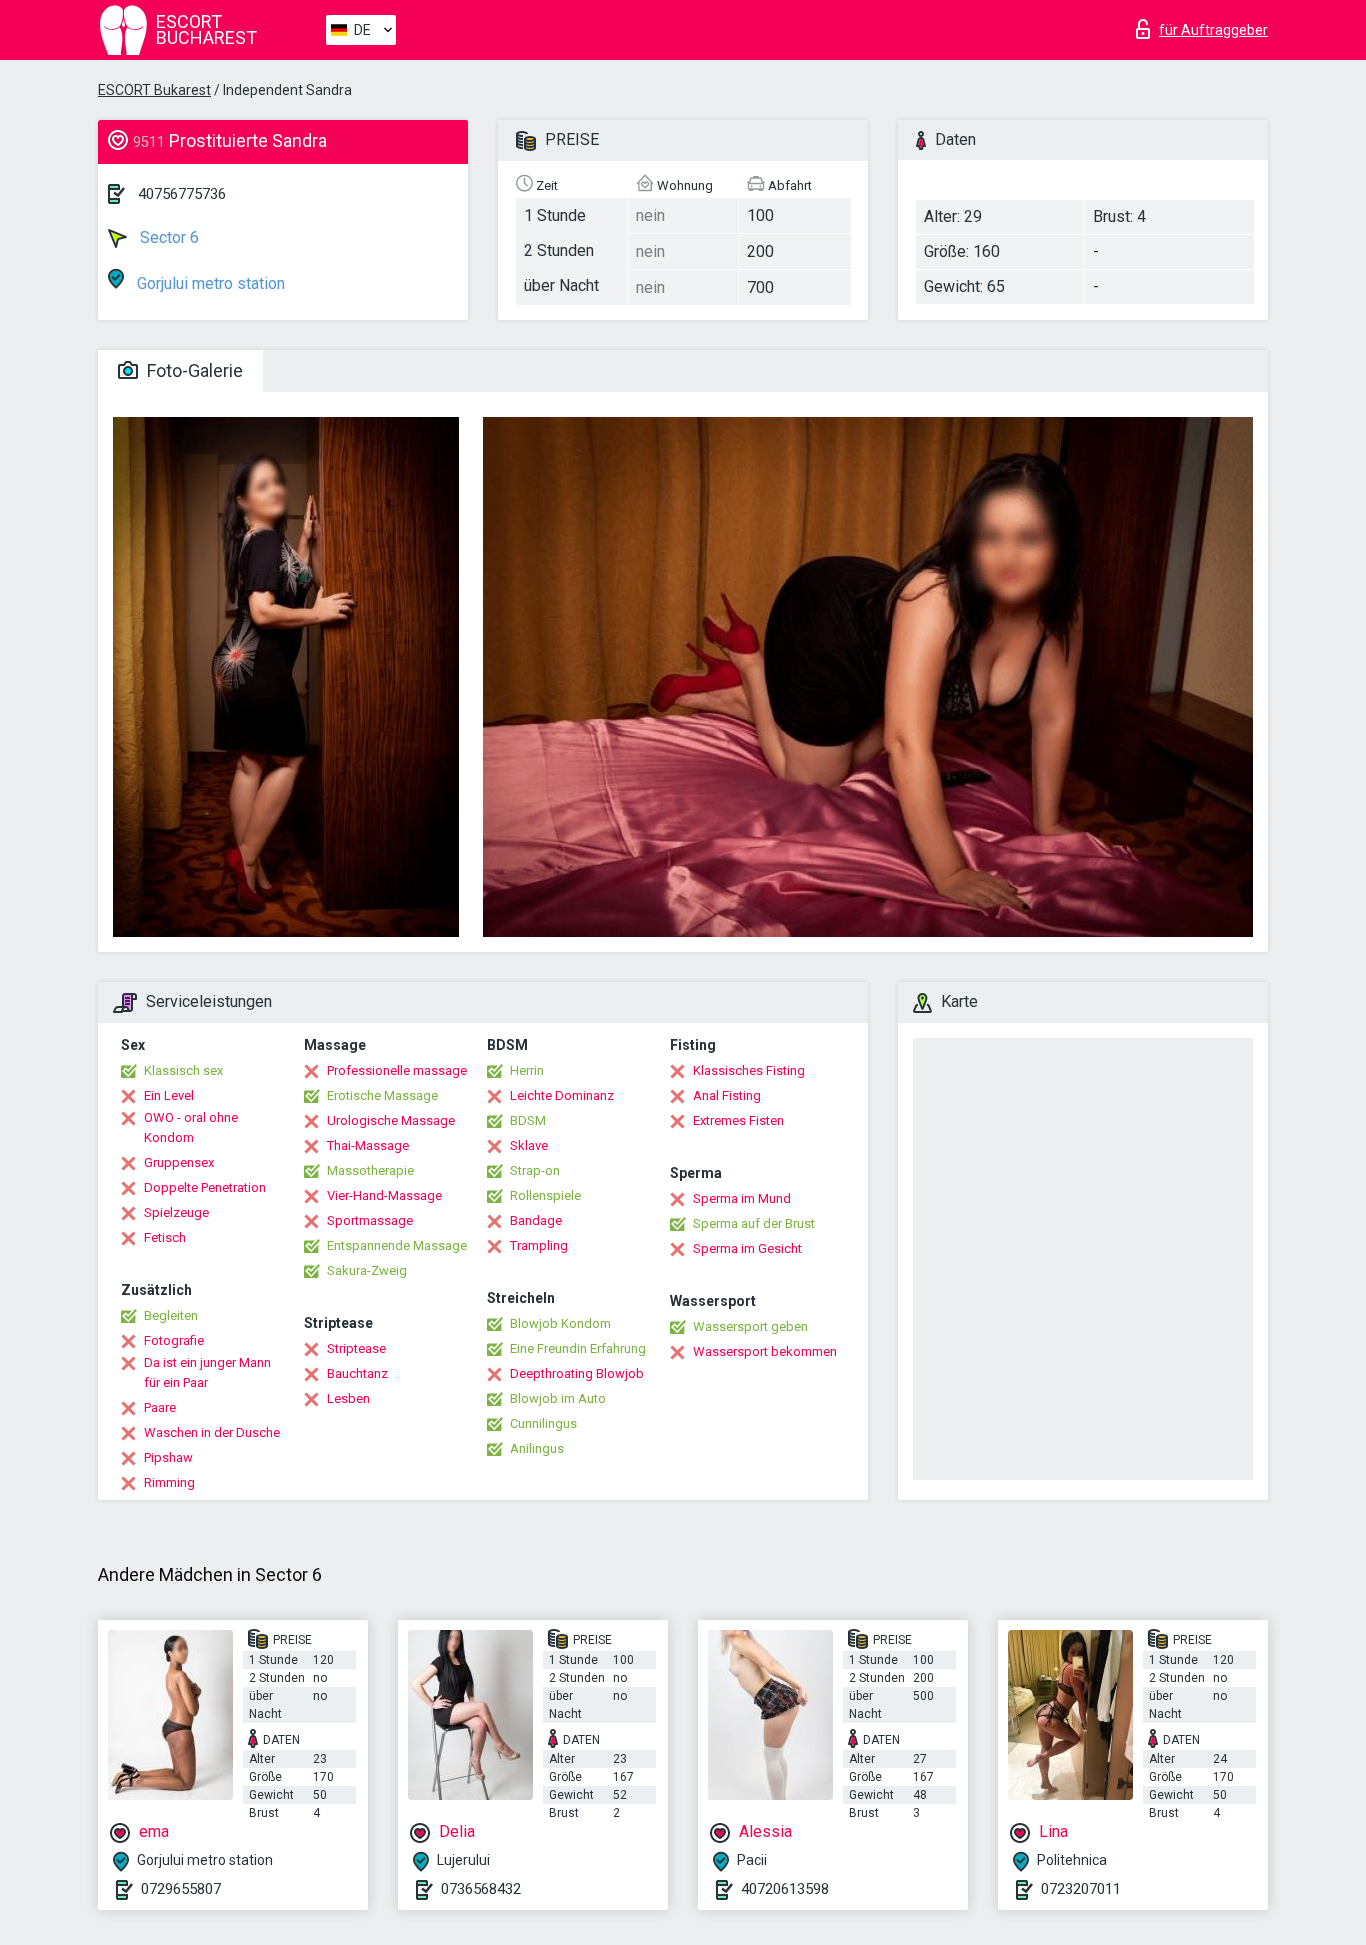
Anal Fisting (727, 1095)
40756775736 (182, 194)
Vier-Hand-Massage (384, 1195)
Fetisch (165, 1237)
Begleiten (171, 1315)
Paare (160, 1407)
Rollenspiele (545, 1195)
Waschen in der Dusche (212, 1432)
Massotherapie (370, 1170)
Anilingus (537, 1448)
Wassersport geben (750, 1326)
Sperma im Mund (742, 1198)
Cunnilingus (543, 1423)
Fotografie (174, 1340)
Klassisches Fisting (749, 1070)
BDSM (528, 1120)
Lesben (348, 1398)
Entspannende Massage (397, 1245)
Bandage (536, 1220)
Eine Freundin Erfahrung (578, 1348)
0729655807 (181, 1889)
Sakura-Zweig (367, 1270)
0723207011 (1081, 1889)
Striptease (356, 1348)
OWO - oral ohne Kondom (191, 1127)
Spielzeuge (176, 1212)
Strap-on (535, 1170)
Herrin (527, 1070)
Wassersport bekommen (765, 1351)
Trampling (539, 1245)
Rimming (169, 1482)
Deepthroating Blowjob (577, 1373)
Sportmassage (370, 1220)
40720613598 (785, 1889)
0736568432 (481, 1889)
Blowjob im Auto (558, 1398)
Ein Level (169, 1095)
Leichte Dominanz (562, 1095)
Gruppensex (179, 1162)
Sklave (529, 1145)
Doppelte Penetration (205, 1187)
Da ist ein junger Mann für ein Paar (207, 1372)
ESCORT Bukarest (154, 90)
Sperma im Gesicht (747, 1248)
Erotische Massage (382, 1095)
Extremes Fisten (738, 1120)
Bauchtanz (357, 1373)
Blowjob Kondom (560, 1323)
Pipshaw (168, 1457)
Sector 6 (167, 237)
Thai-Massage (368, 1145)
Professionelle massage (397, 1070)
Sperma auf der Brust (754, 1223)
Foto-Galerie (193, 370)
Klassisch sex (183, 1070)
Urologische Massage (391, 1120)
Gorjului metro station (209, 283)
